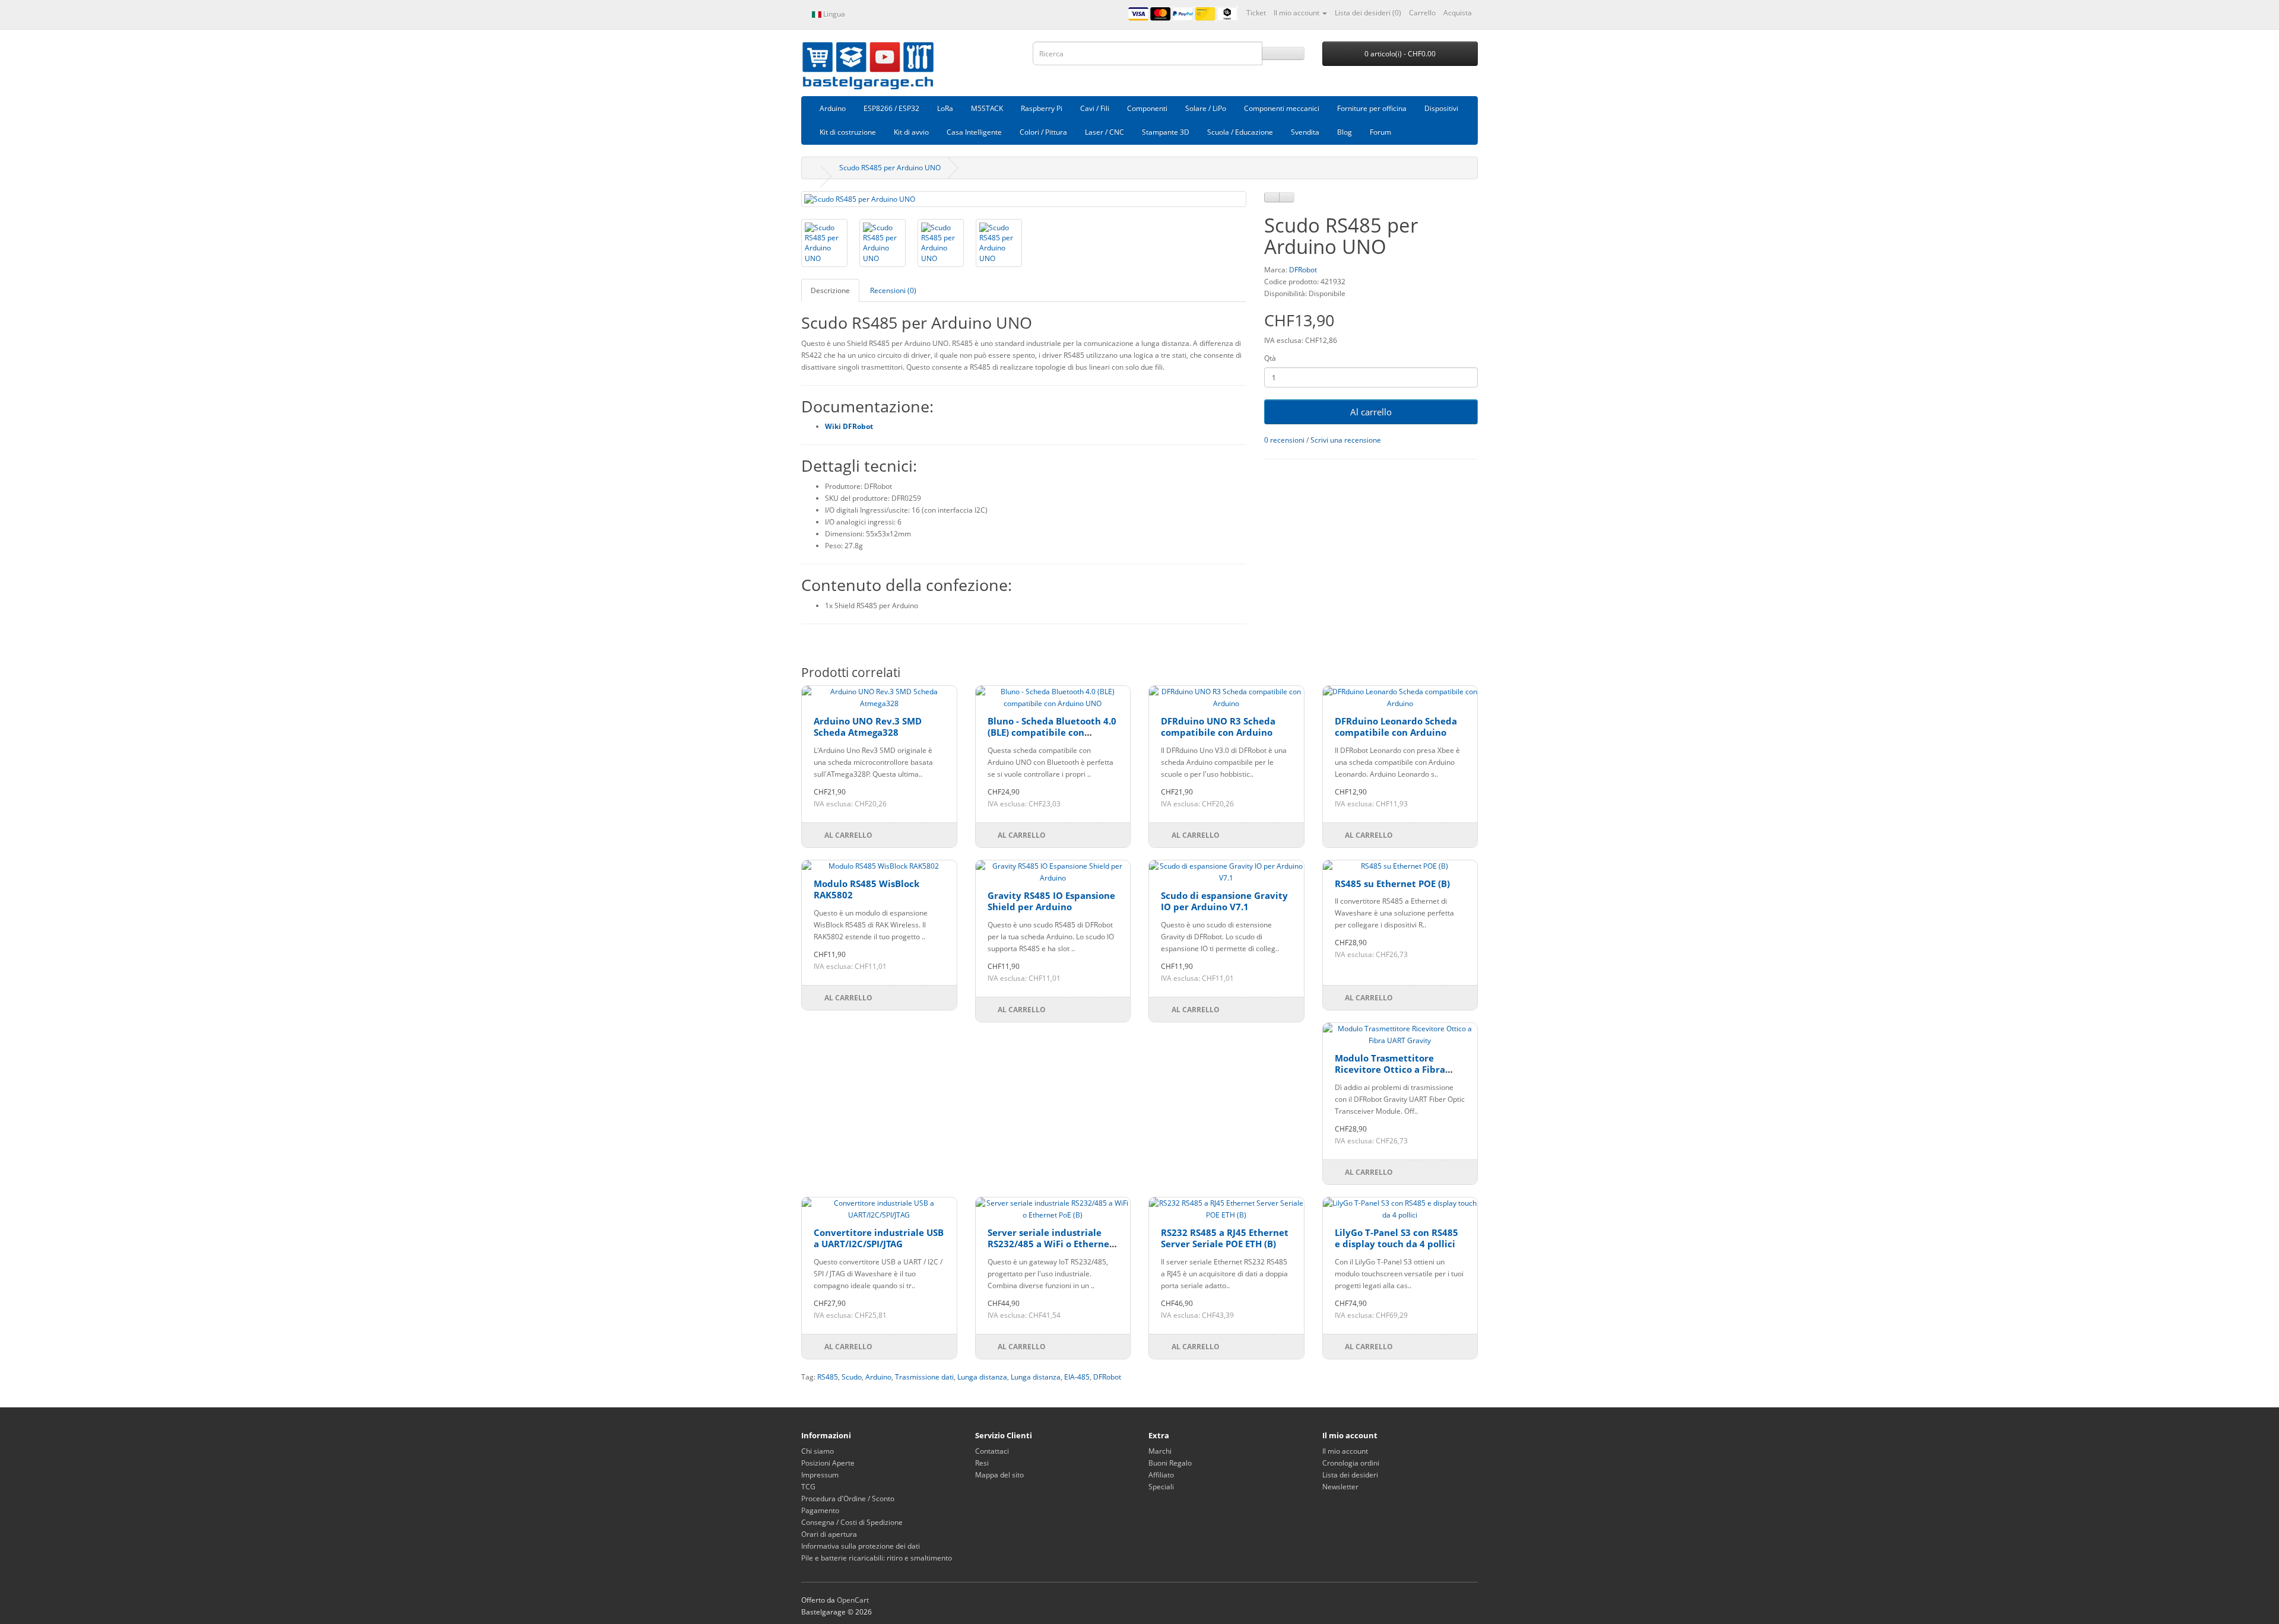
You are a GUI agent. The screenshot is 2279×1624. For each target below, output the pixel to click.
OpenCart (853, 1600)
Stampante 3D (1166, 132)
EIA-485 (1077, 1377)
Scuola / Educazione (1240, 132)
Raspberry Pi (1042, 108)
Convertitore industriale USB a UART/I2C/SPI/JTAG (879, 1238)
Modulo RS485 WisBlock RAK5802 (866, 889)
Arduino (833, 108)
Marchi (1160, 1451)
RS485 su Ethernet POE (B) (1392, 883)
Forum (1380, 132)
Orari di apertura (829, 1534)
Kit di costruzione (848, 132)
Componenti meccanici (1282, 108)
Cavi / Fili (1095, 108)
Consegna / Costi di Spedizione (852, 1522)
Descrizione (830, 290)
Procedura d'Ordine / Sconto (848, 1499)
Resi (982, 1463)
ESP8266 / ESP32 (891, 108)
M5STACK (987, 108)
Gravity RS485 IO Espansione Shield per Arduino (1051, 901)
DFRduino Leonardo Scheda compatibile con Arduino (1396, 727)
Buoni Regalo (1170, 1463)
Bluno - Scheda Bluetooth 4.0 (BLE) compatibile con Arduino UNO (1052, 732)
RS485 (828, 1377)
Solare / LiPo (1206, 108)
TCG (808, 1487)
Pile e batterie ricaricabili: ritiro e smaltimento (877, 1558)
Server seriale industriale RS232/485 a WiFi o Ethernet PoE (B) (1050, 1244)
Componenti (1147, 108)
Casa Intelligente (974, 132)
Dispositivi (1441, 108)
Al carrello (1371, 412)
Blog (1345, 132)
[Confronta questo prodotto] (1287, 197)
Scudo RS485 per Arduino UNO (890, 168)
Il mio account (1345, 1451)
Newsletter (1340, 1487)
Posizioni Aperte (828, 1463)
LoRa (945, 108)
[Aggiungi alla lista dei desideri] (1272, 197)
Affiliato (1161, 1475)
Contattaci (992, 1451)
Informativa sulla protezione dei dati (861, 1546)
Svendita (1305, 132)
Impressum (820, 1475)
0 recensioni (1284, 440)
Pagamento (820, 1510)
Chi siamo (818, 1451)
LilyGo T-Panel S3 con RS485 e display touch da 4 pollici (1396, 1238)
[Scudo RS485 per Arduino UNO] (1024, 199)
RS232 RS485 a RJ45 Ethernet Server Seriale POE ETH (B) (1225, 1238)
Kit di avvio (911, 132)
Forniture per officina (1372, 108)
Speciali (1161, 1487)
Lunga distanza (982, 1377)
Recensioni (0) (893, 290)
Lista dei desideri (1350, 1475)
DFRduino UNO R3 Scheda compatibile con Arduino (1218, 727)
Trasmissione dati (924, 1377)
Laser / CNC (1104, 132)
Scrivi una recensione (1346, 440)
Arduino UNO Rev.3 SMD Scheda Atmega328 (868, 727)
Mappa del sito (999, 1475)
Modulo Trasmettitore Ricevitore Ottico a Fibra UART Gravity (1390, 1070)
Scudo (852, 1377)
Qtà (1270, 358)
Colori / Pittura (1043, 132)
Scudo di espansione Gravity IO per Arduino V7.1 (1224, 901)
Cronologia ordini (1351, 1463)
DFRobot (1303, 270)
